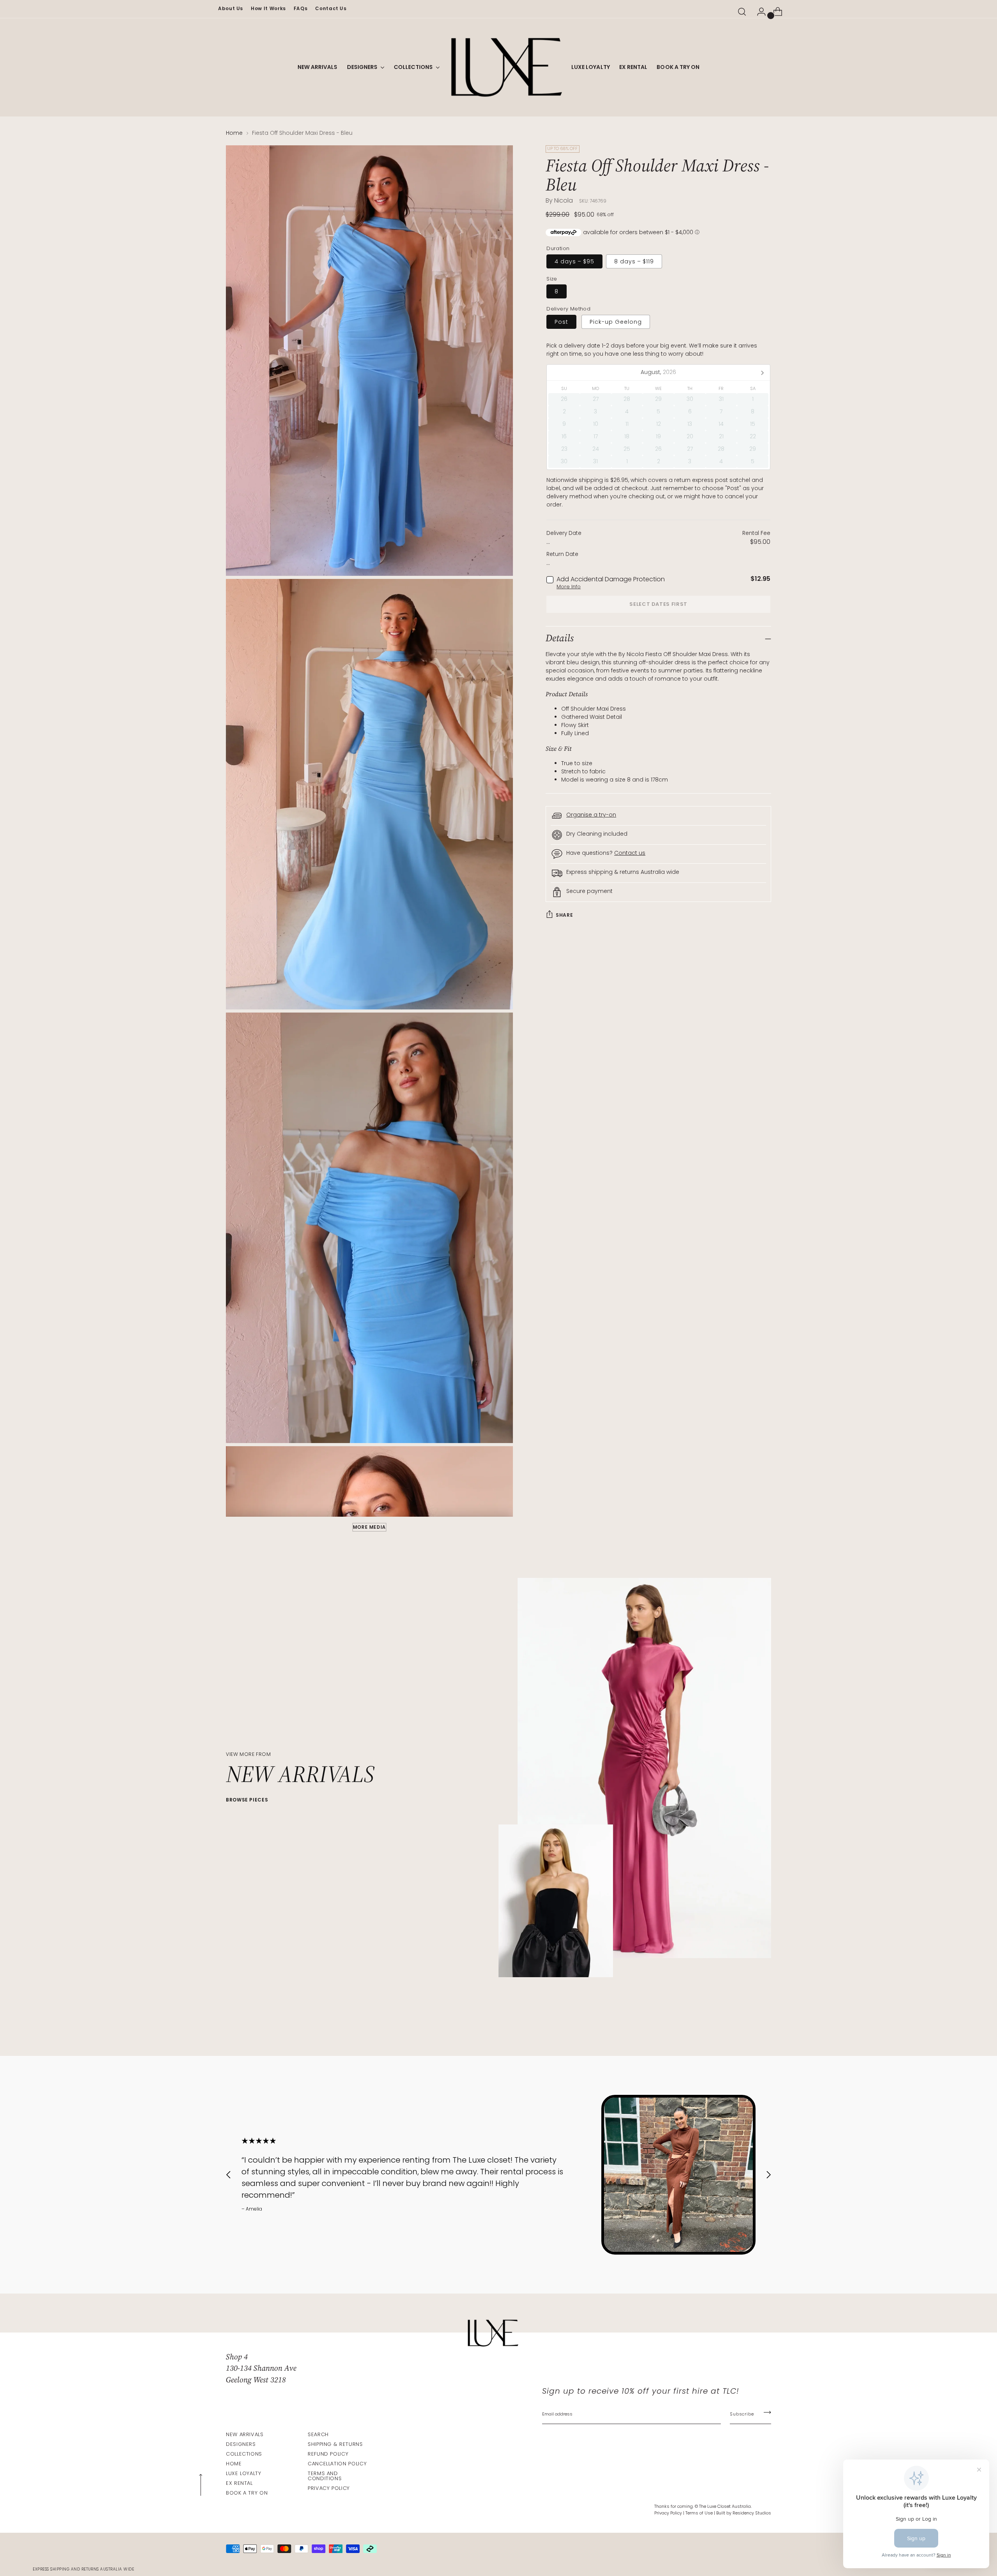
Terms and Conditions (325, 2476)
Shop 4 (237, 2357)
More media (369, 1527)
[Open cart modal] (775, 12)
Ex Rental (239, 2483)
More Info (569, 587)
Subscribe (742, 2414)
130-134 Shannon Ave (261, 2368)
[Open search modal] (742, 12)
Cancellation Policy (337, 2464)
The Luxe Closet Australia (725, 2506)
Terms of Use (699, 2513)
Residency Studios (752, 2513)
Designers (241, 2444)
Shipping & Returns (335, 2444)
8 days (634, 261)
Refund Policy (328, 2454)
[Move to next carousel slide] (764, 2029)
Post (561, 322)
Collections (244, 2454)
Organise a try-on (591, 815)
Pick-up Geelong (616, 322)
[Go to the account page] (758, 12)
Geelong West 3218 (256, 2380)
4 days (574, 261)
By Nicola (559, 200)
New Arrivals (245, 2434)
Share (564, 915)
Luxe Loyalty (244, 2473)
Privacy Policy (329, 2488)
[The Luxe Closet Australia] (506, 67)
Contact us (630, 853)
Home (234, 133)
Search (318, 2434)
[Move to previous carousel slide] (747, 2029)
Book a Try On (247, 2493)
